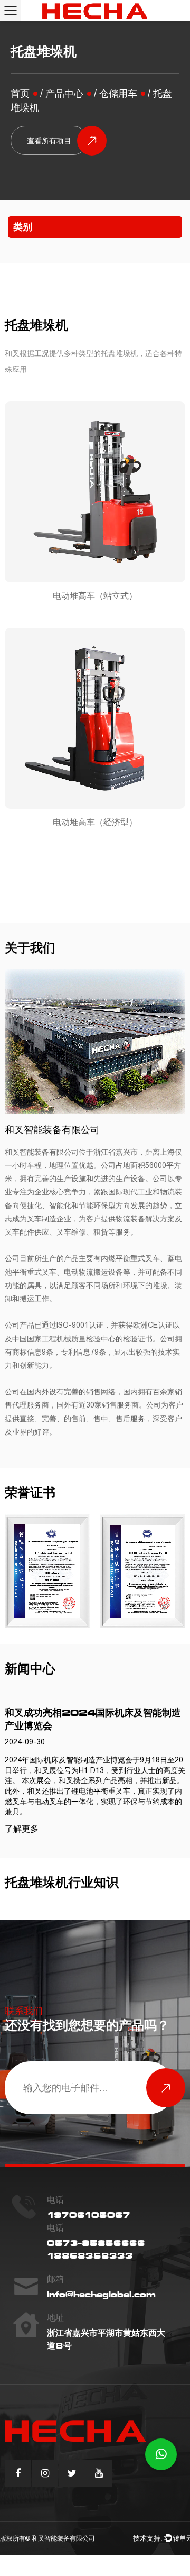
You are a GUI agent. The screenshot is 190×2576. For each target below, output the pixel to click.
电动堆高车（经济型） (95, 822)
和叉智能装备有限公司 (63, 2538)
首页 (20, 94)
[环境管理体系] (143, 1571)
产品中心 (64, 94)
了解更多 (22, 1829)
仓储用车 (118, 94)
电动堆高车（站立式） (95, 596)
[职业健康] (47, 1571)
